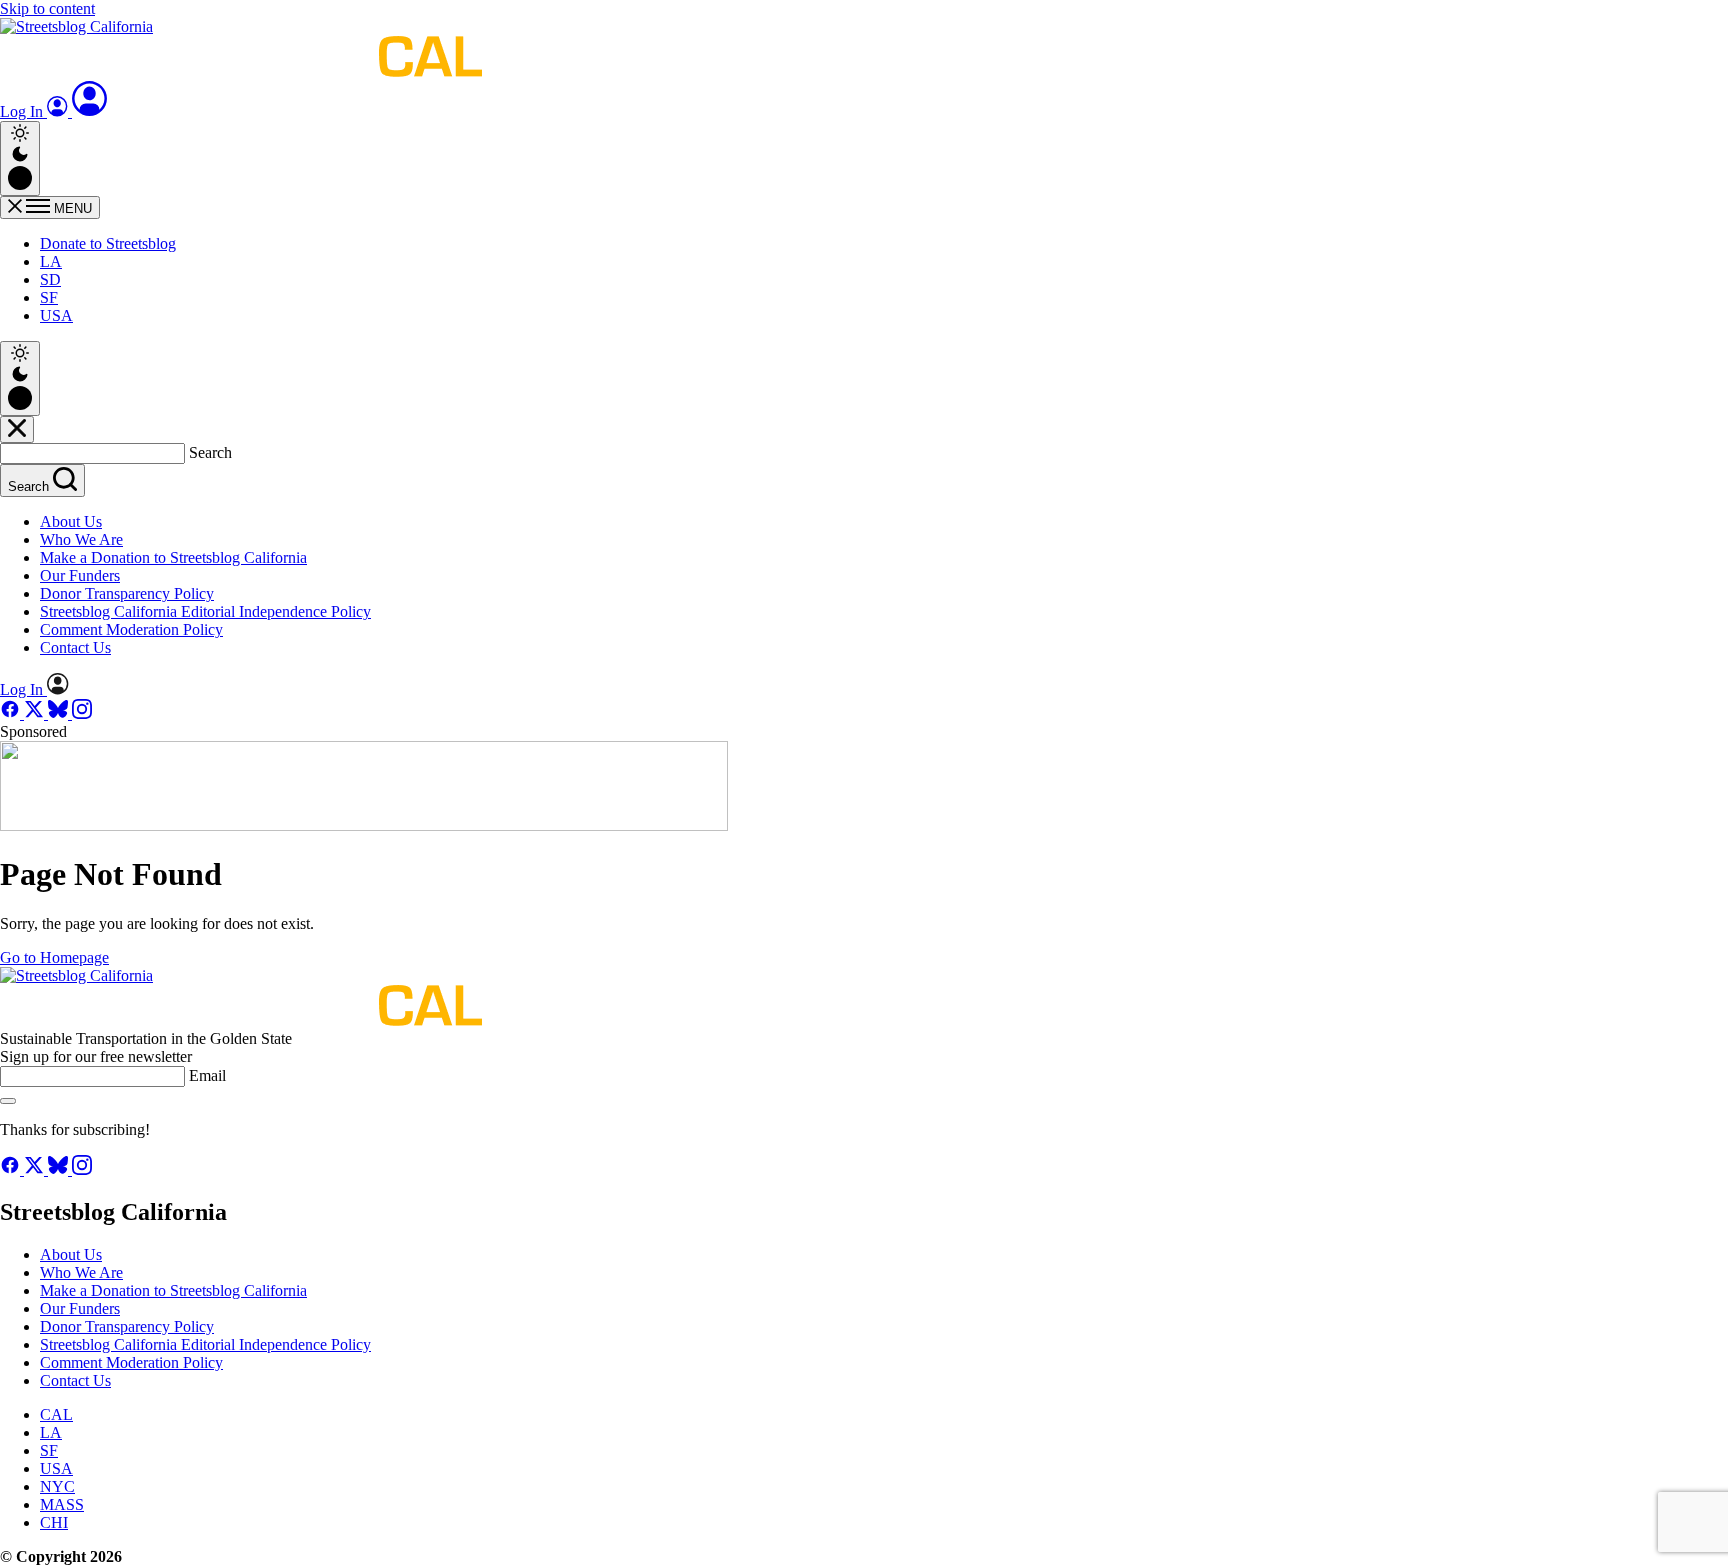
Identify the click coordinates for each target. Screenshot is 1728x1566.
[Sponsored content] (364, 825)
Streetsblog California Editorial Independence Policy (205, 611)
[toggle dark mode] (20, 158)
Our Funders (80, 575)
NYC (57, 1486)
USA (56, 315)
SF (49, 297)
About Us (71, 521)
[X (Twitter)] (36, 713)
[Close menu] (17, 429)
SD (50, 279)
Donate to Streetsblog (108, 243)
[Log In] (90, 111)
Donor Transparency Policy (127, 593)
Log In (23, 111)
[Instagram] (82, 713)
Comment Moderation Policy (131, 629)
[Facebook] (12, 713)
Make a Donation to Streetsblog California (173, 557)
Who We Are (81, 539)
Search (210, 452)
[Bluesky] (60, 713)
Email (207, 1075)
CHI (54, 1522)
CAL (56, 1414)
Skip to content (47, 8)
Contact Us (75, 647)
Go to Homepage (54, 957)
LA (51, 261)
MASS (62, 1504)
